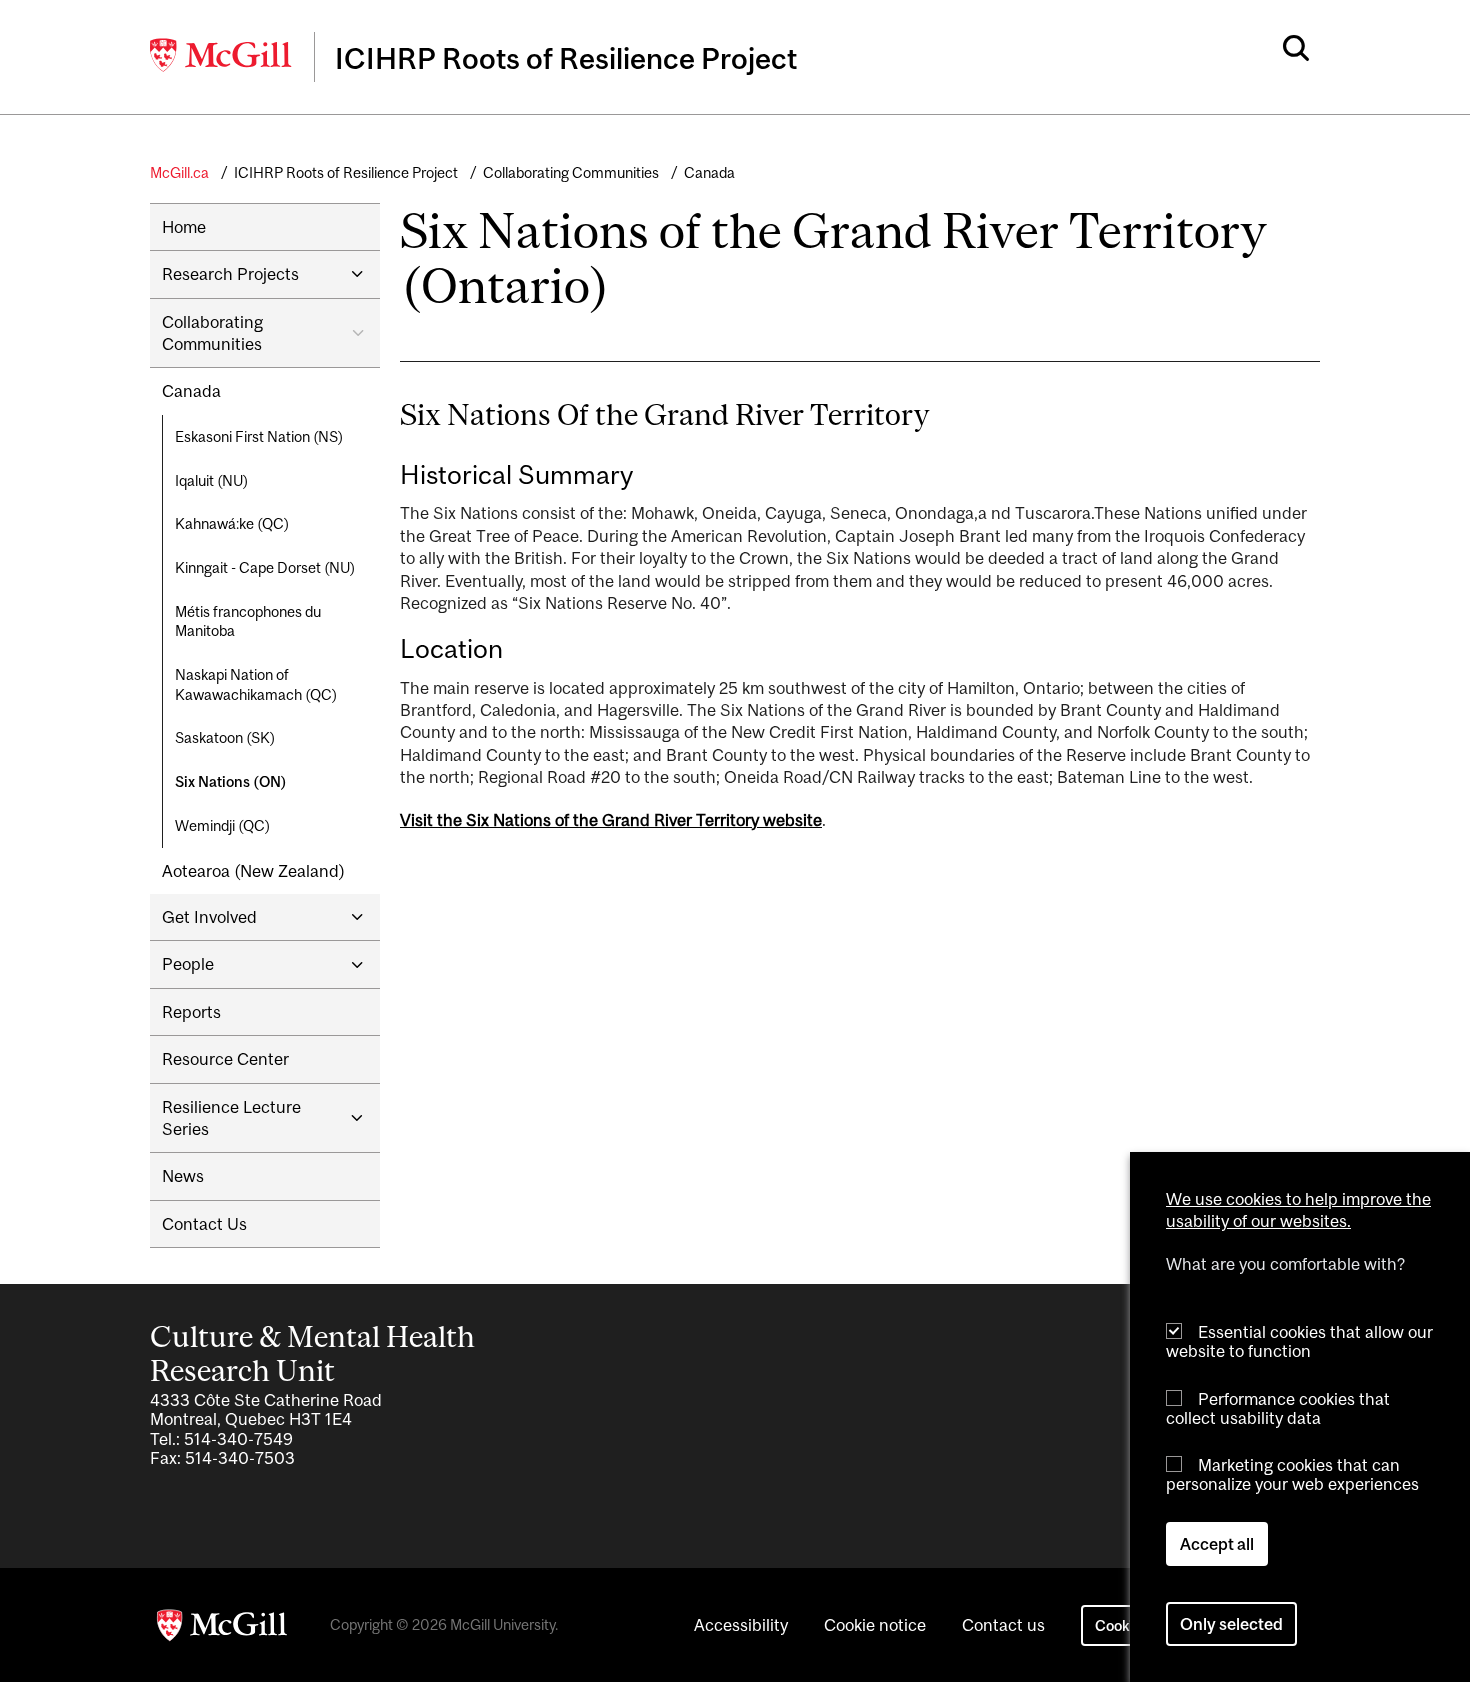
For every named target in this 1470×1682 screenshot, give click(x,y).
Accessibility (741, 1625)
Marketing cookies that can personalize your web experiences (1292, 1474)
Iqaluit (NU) (211, 480)
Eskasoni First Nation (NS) (259, 436)
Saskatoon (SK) (225, 737)
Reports (191, 1012)
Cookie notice (875, 1625)
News (183, 1176)
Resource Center (225, 1059)
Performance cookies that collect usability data (1278, 1407)
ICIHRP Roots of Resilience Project (346, 172)
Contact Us (204, 1224)
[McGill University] (222, 55)
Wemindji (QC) (222, 825)
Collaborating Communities (571, 172)
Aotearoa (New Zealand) (253, 871)
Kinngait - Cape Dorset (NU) (265, 567)
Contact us (1003, 1625)
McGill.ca (179, 172)
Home (184, 227)
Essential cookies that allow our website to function (1299, 1341)
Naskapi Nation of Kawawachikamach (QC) (256, 684)
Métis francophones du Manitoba (248, 621)
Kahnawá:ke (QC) (232, 523)
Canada (709, 172)
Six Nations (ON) (231, 781)
